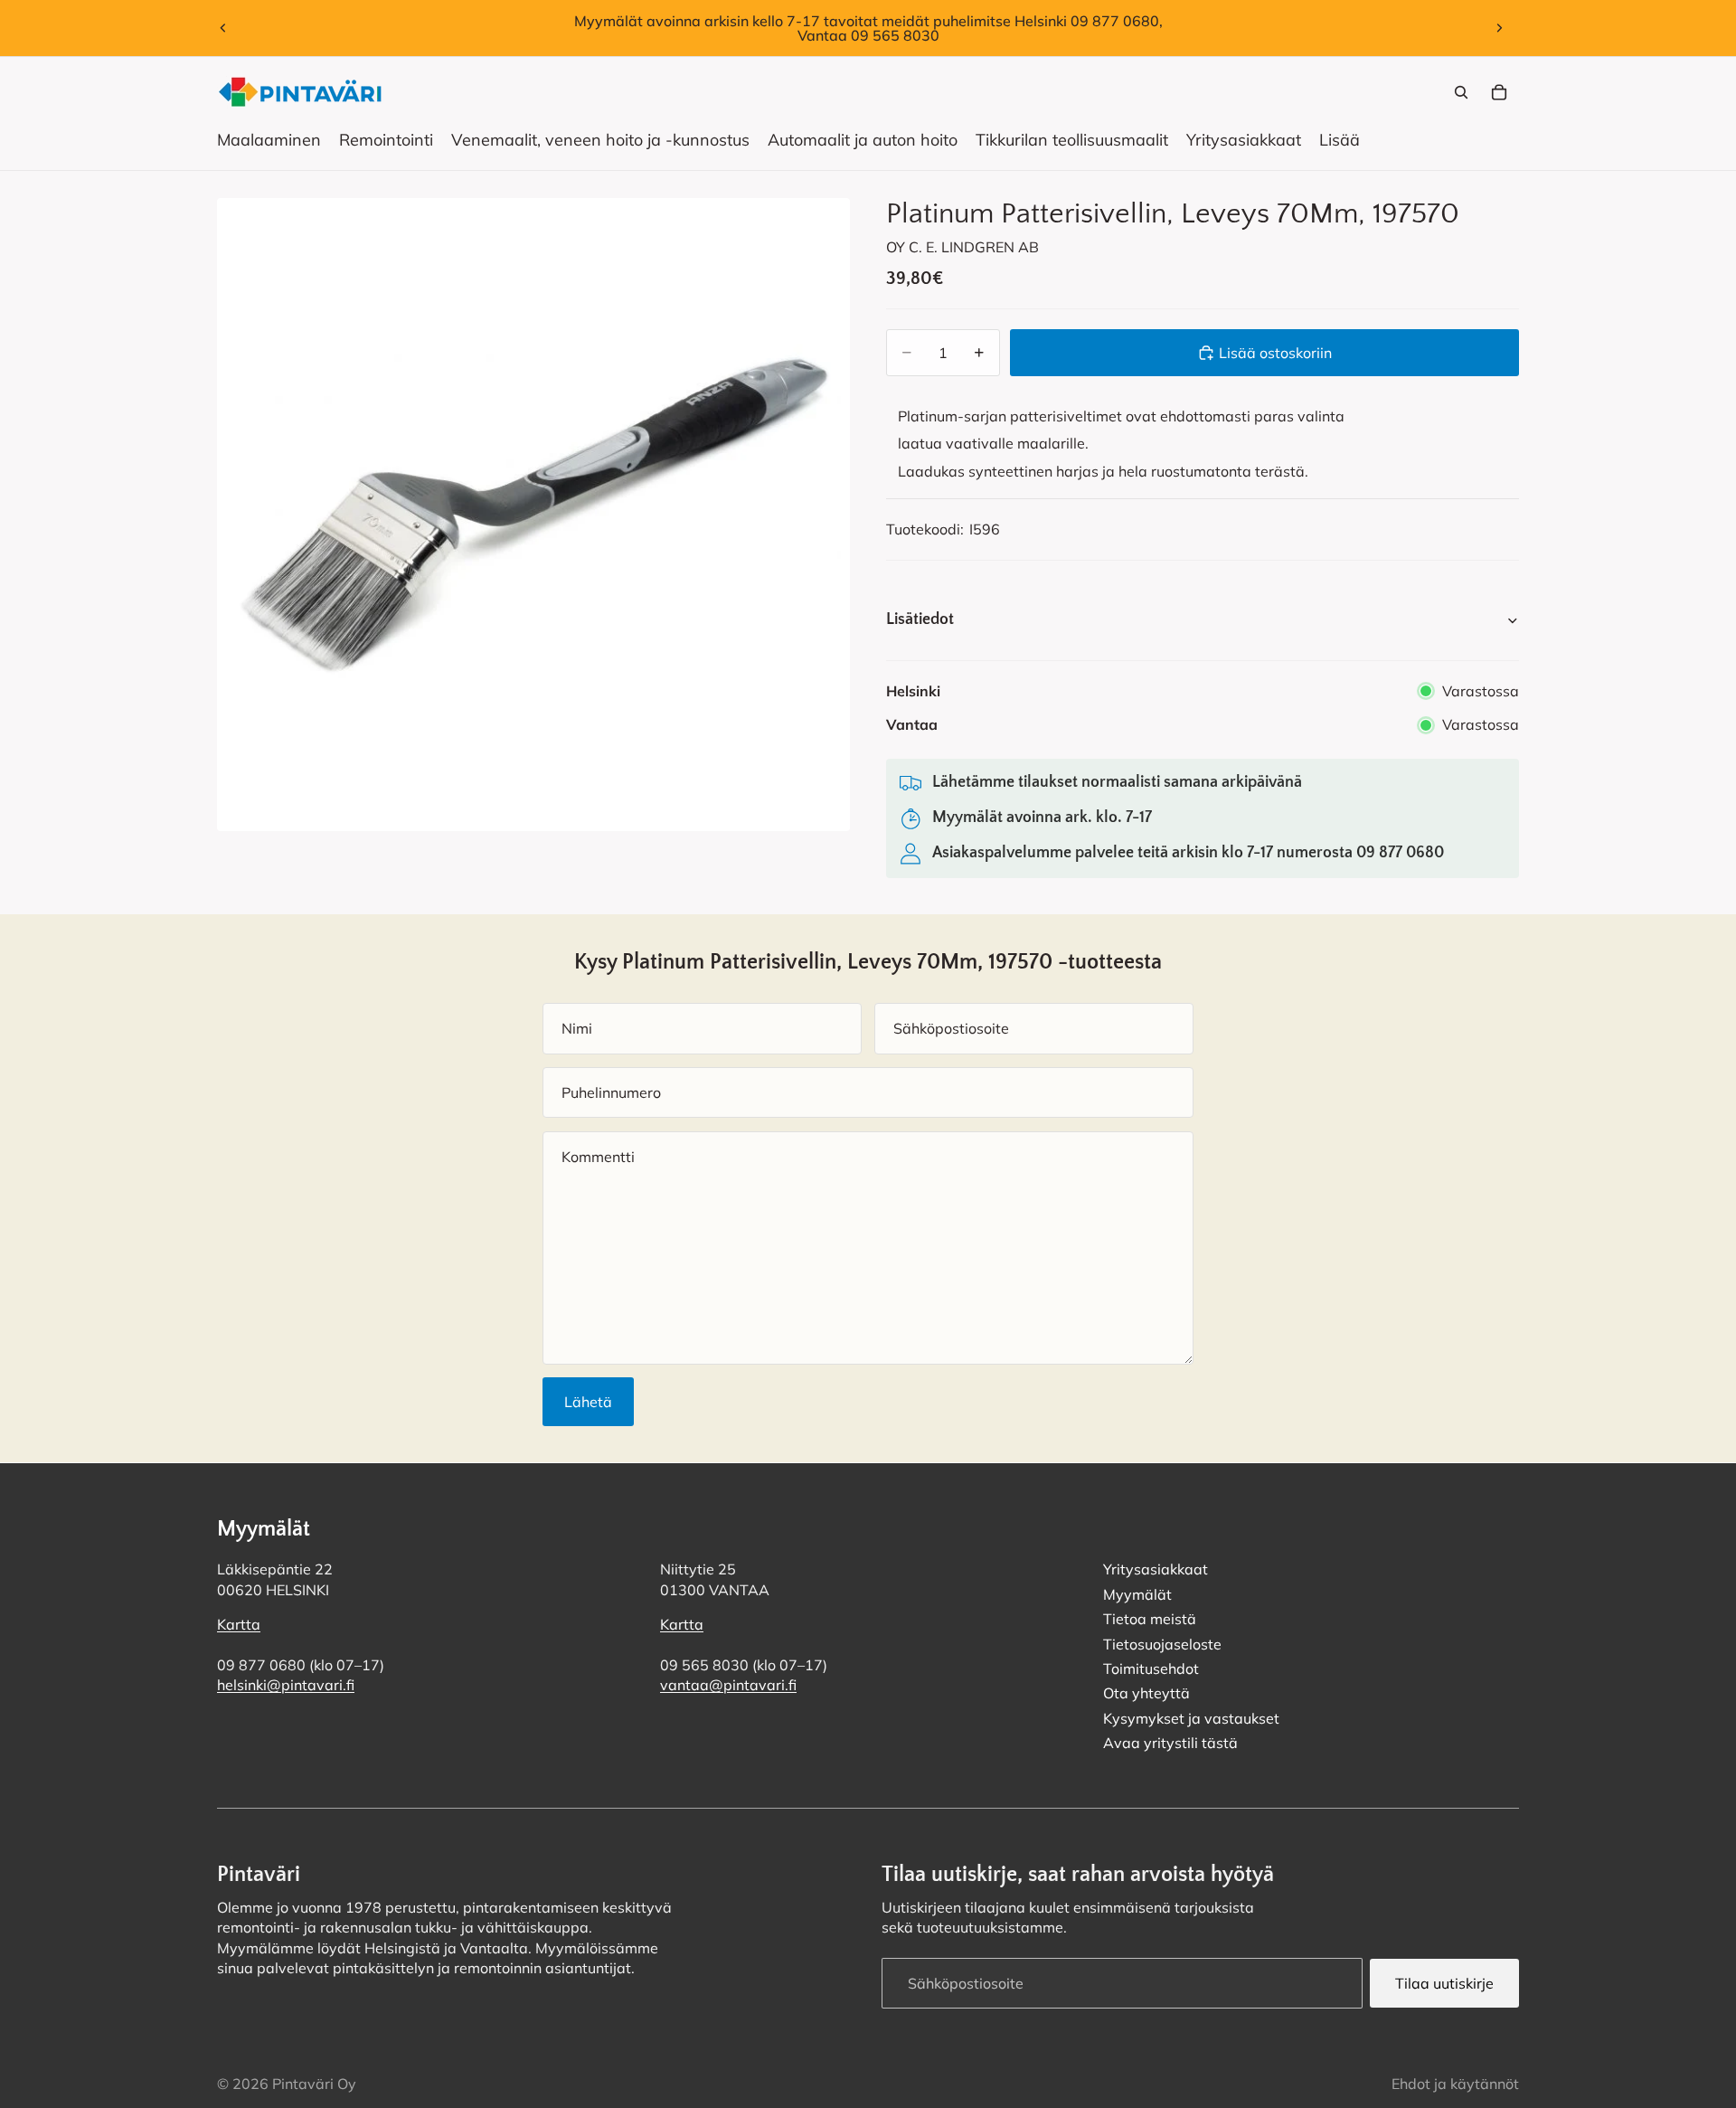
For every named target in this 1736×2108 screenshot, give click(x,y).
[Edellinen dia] (223, 28)
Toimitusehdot (1151, 1668)
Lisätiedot (920, 619)
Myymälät (1137, 1593)
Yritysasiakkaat (1156, 1569)
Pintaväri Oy (314, 2084)
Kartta (239, 1624)
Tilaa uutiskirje (1444, 1982)
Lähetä (588, 1402)
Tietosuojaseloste (1162, 1643)
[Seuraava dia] (1499, 28)
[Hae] (1461, 92)
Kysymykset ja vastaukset (1191, 1717)
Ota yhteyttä (1146, 1693)
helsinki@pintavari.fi (286, 1685)
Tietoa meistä (1150, 1619)
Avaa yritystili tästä (1170, 1743)
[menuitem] (1340, 140)
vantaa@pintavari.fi (728, 1685)
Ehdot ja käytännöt (1455, 2084)
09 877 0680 (1400, 853)
